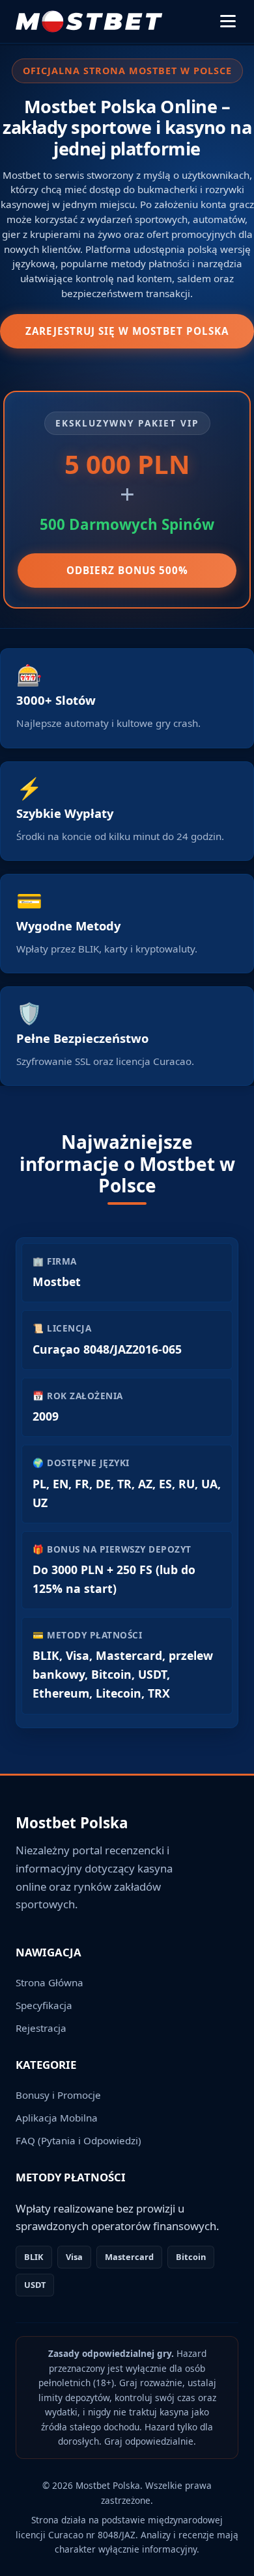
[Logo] (90, 21)
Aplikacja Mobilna (57, 2118)
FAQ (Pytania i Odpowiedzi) (78, 2140)
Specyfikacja (44, 2005)
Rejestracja (41, 2028)
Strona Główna (49, 1982)
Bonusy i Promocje (58, 2095)
